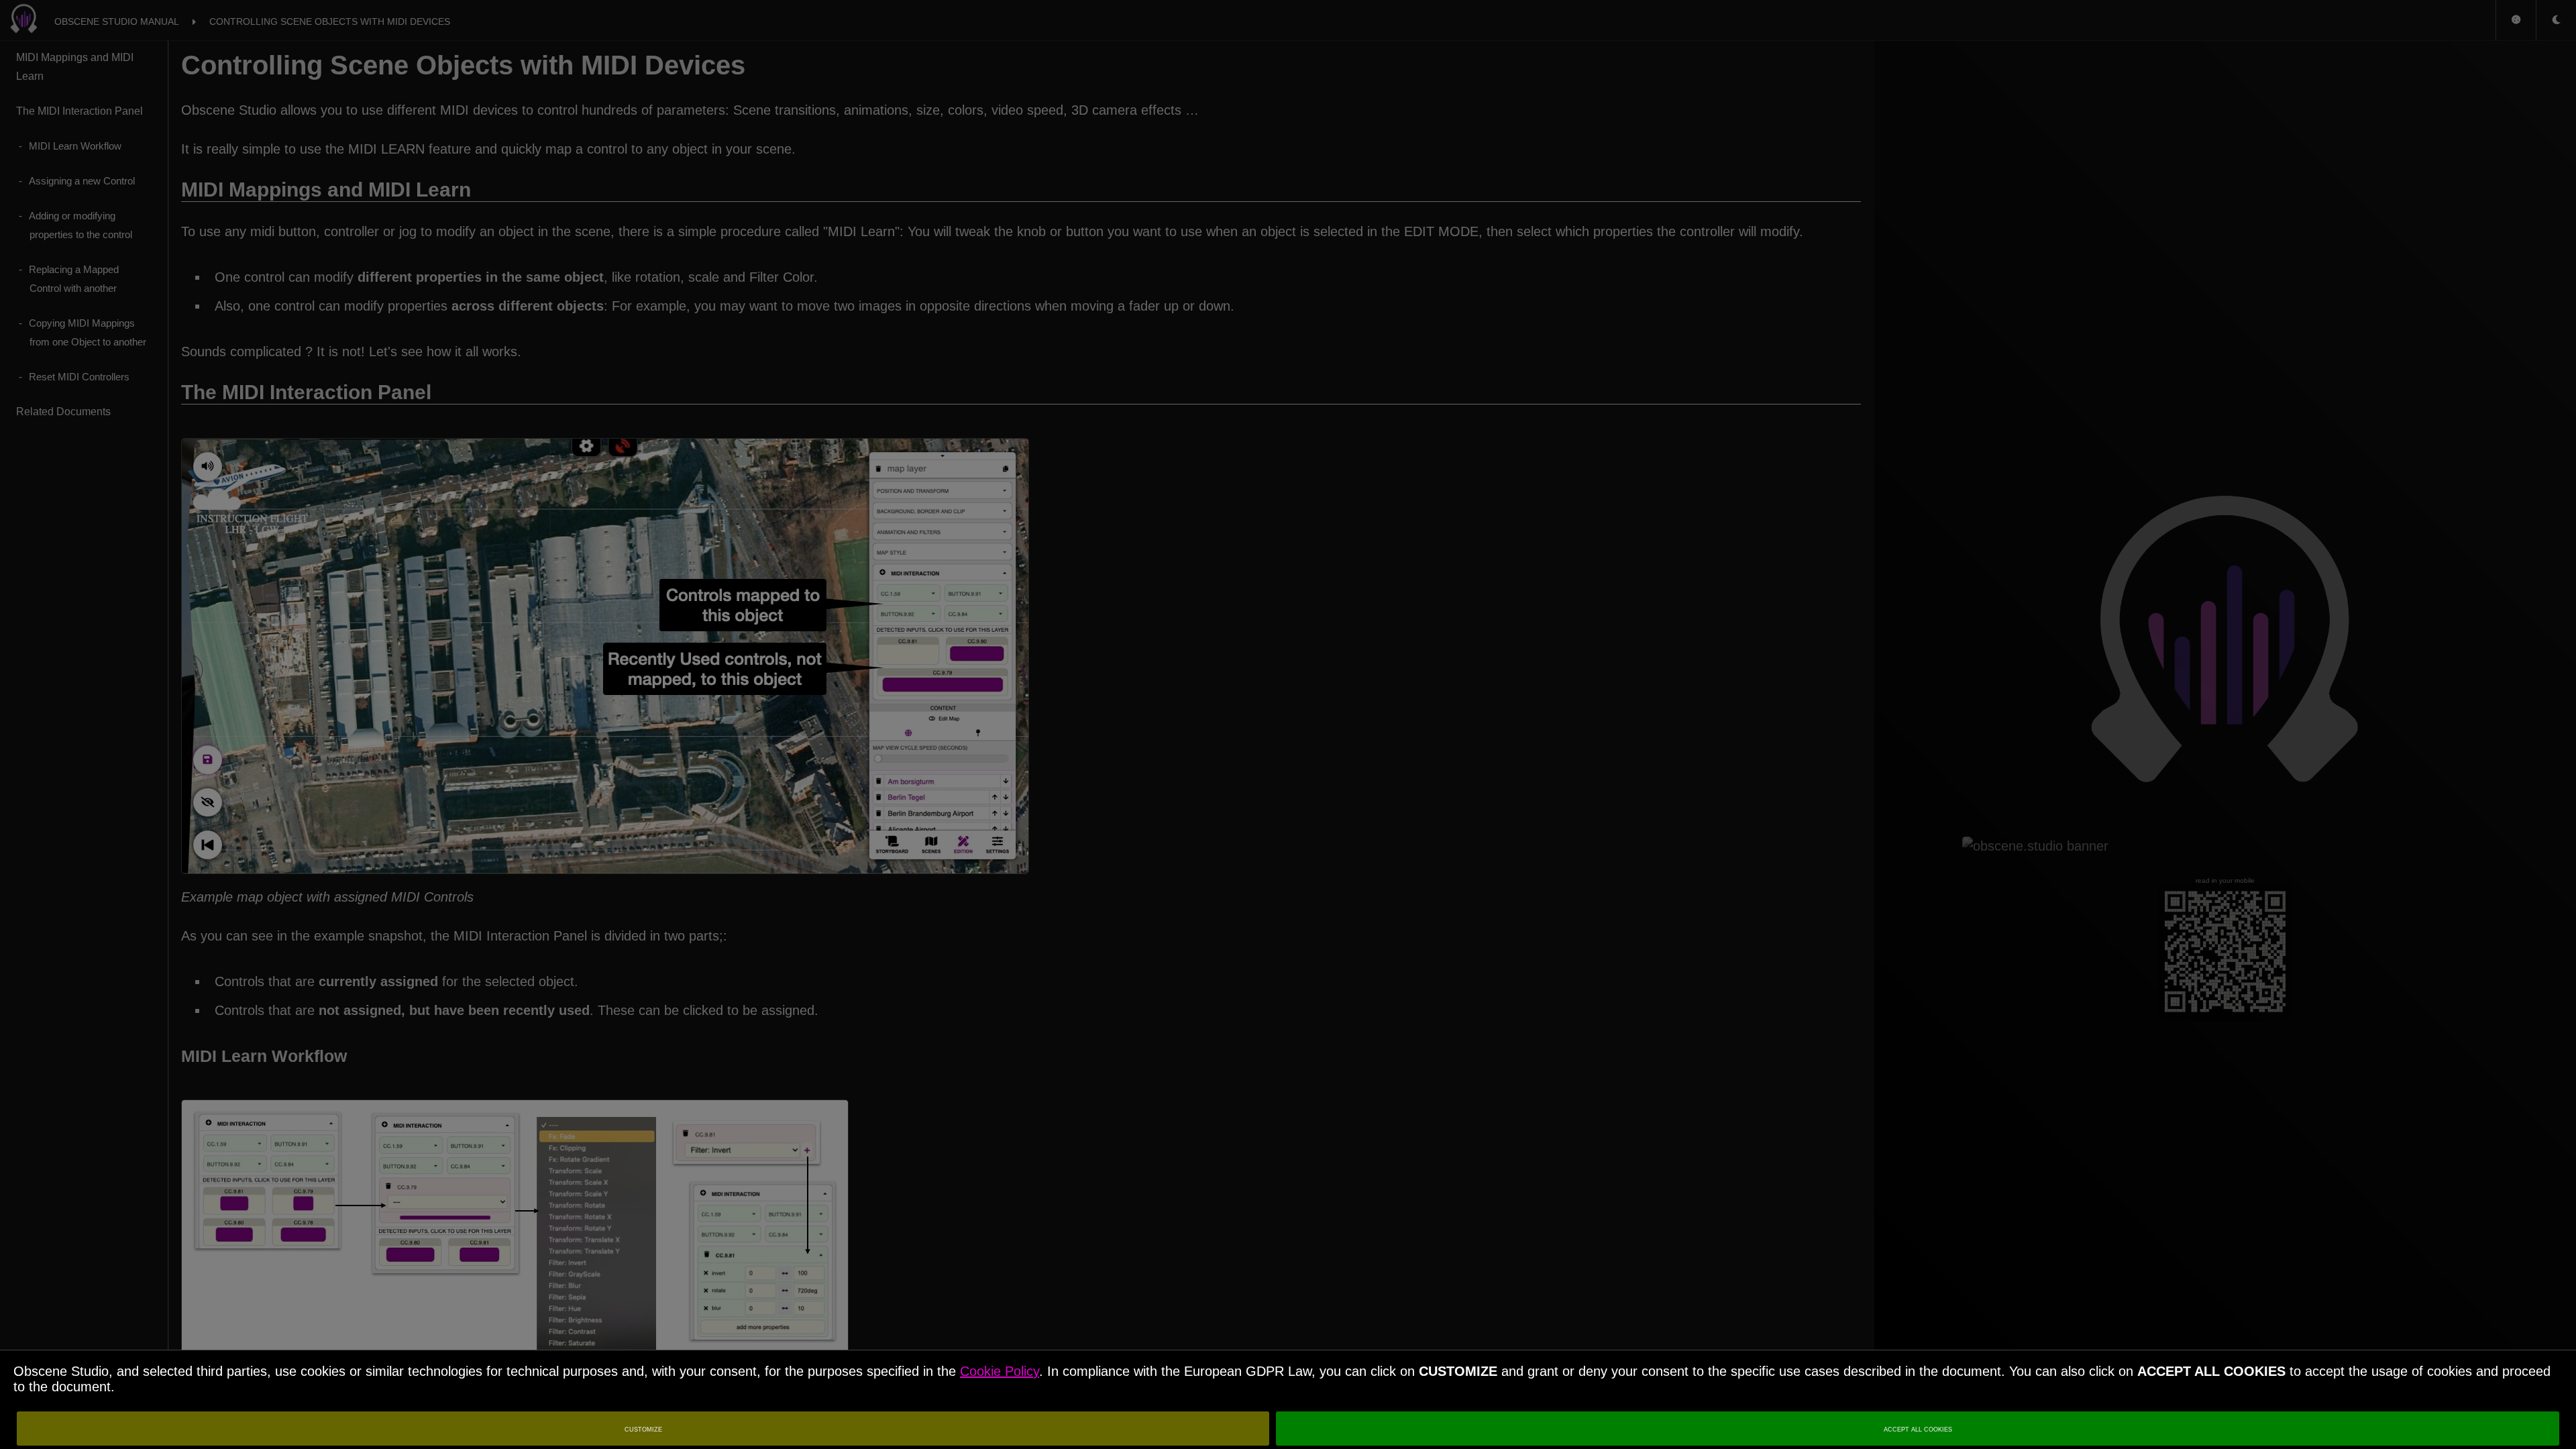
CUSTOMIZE (643, 1429)
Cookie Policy (1000, 1371)
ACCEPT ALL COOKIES (1918, 1429)
